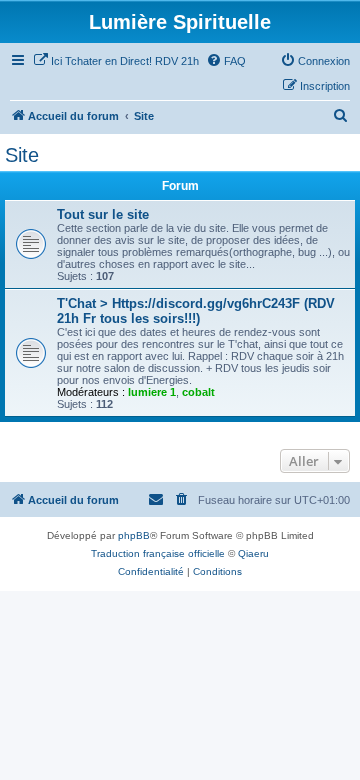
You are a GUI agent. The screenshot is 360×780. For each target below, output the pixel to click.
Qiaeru (253, 553)
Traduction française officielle (158, 553)
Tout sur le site (103, 214)
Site (22, 155)
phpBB (134, 535)
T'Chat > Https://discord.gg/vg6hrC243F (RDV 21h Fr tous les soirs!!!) (196, 311)
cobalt (198, 392)
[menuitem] (116, 61)
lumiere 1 (152, 392)
